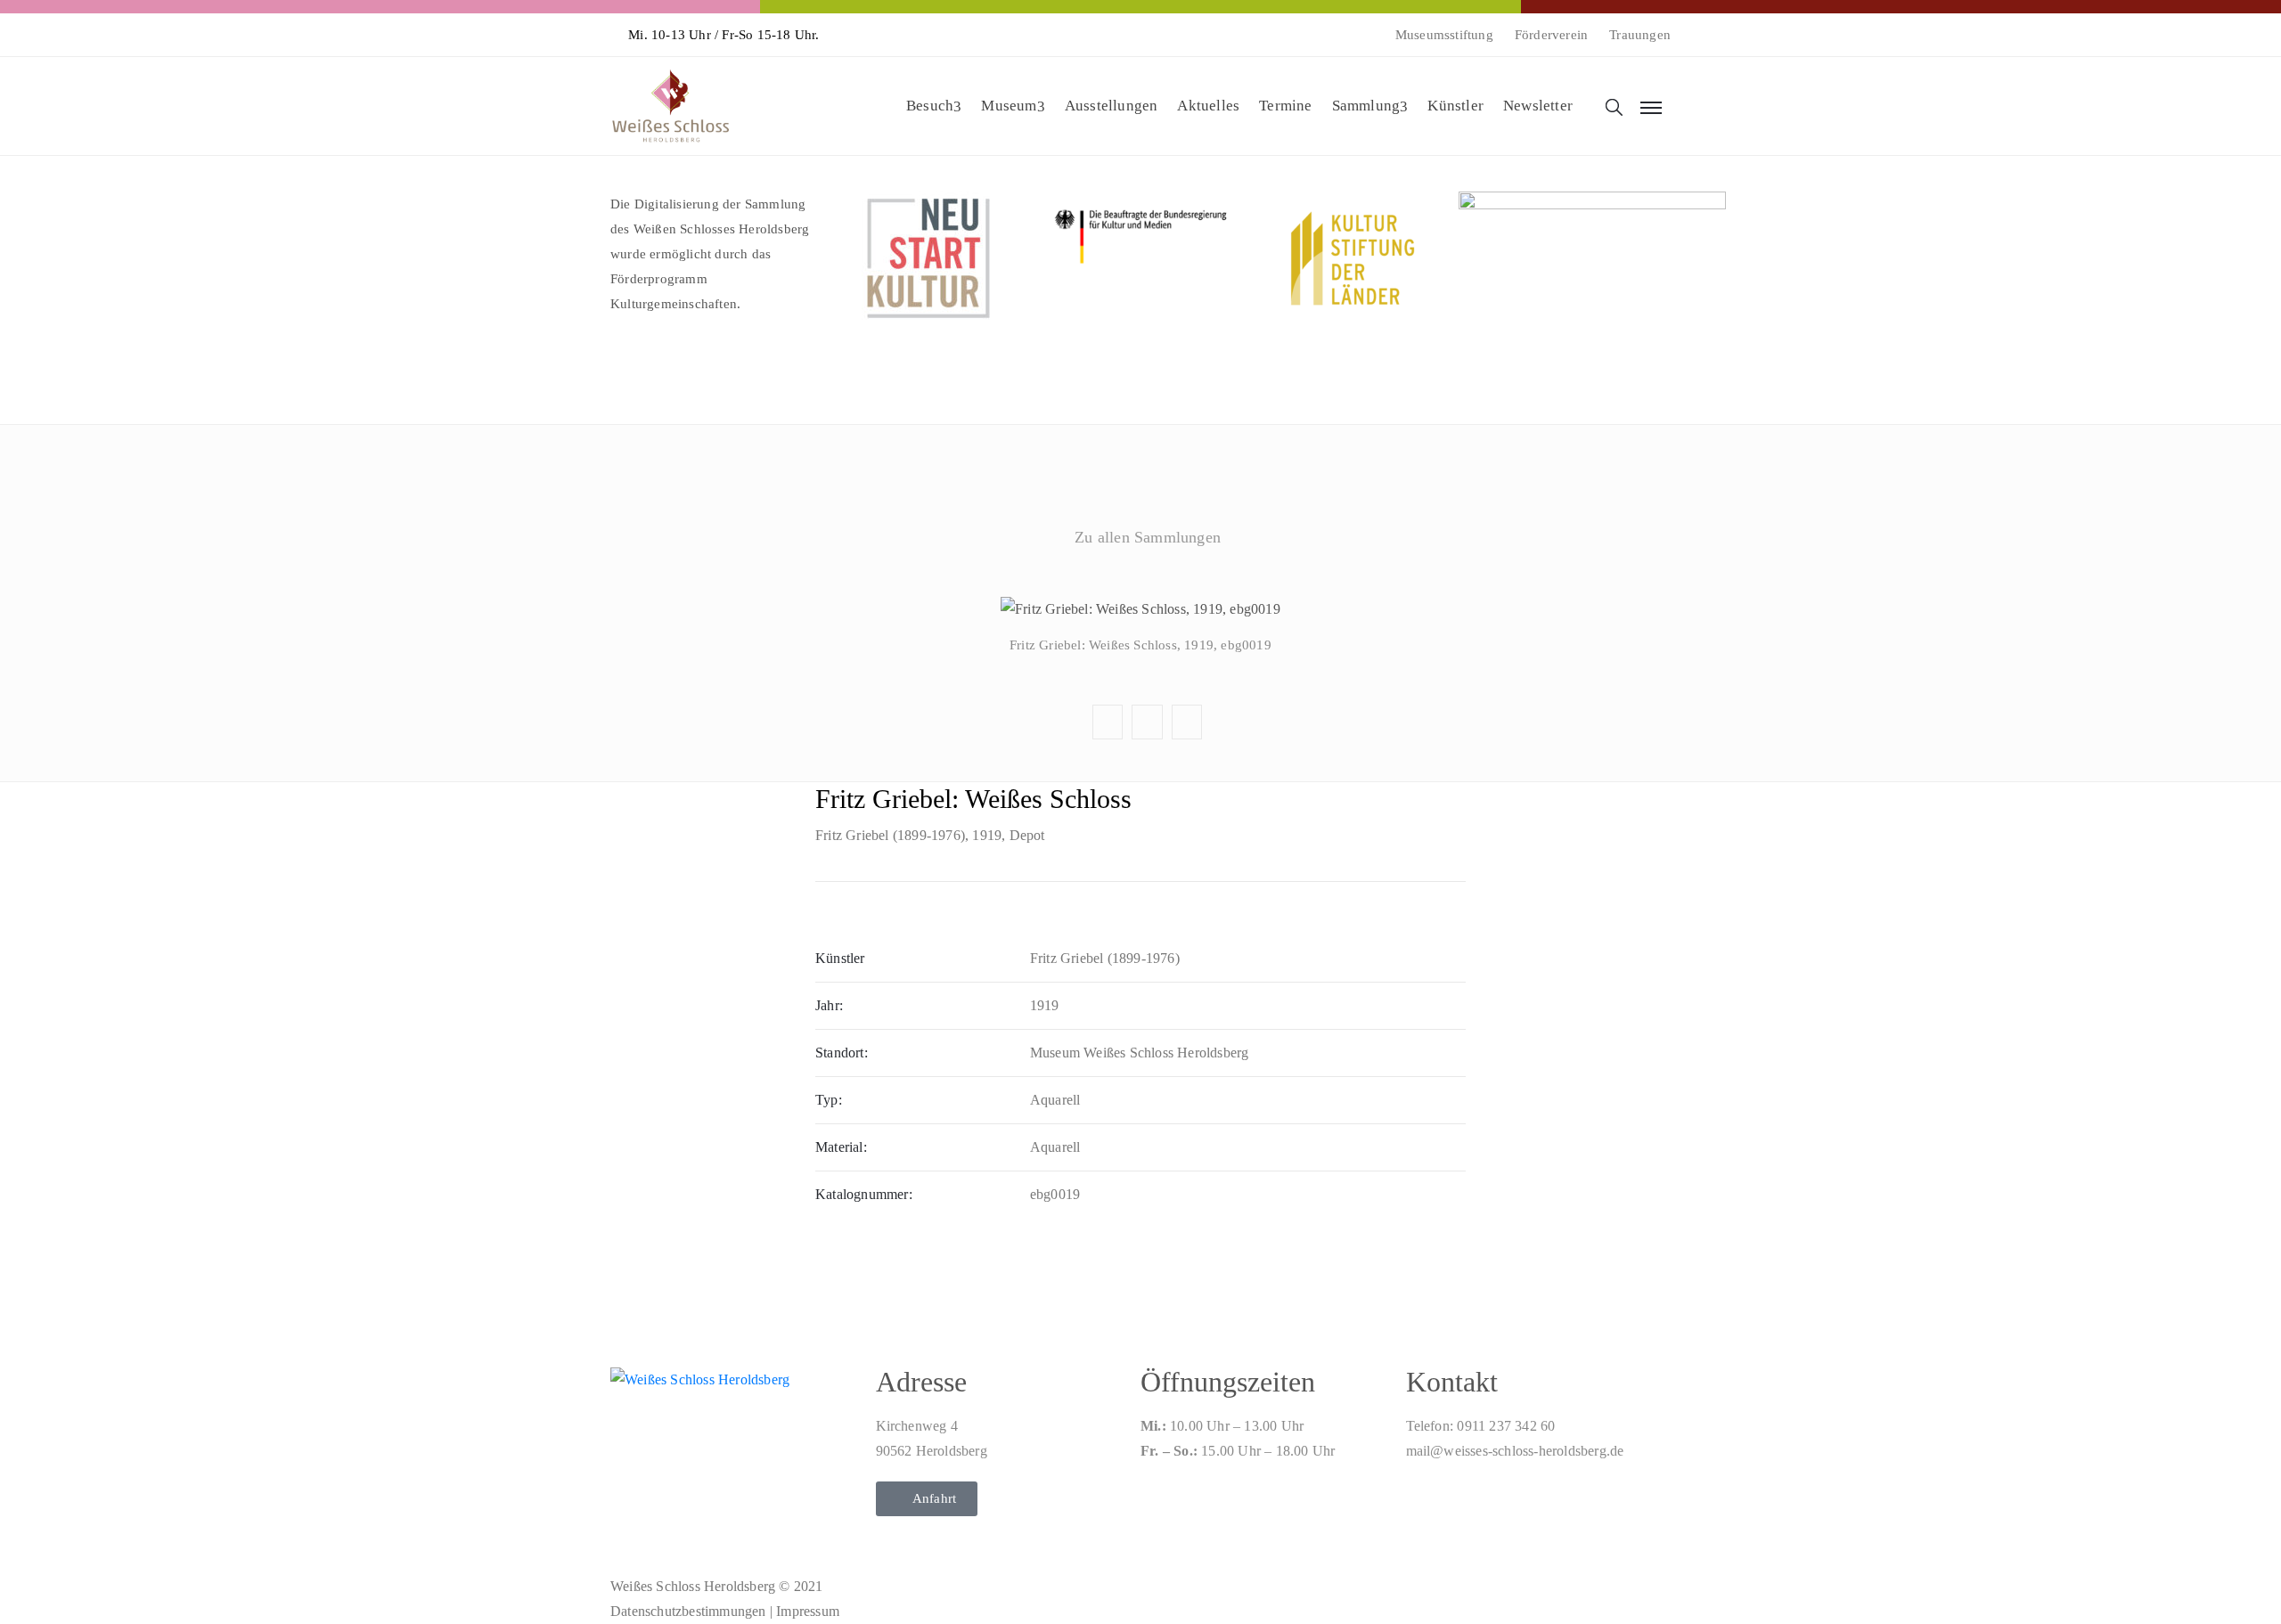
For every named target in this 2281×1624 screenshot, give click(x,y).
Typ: (829, 1100)
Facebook (1140, 579)
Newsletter (1538, 106)
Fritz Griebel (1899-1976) (890, 835)
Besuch (930, 106)
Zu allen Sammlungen (1148, 537)
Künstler (1455, 106)
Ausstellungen (1112, 106)
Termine (1285, 106)
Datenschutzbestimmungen (688, 1611)
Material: (841, 1147)
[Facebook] (626, 1532)
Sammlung (1366, 106)
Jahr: (829, 1005)
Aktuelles (1208, 106)
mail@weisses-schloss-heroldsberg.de (1515, 1451)
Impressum (808, 1611)
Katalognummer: (864, 1194)
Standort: (842, 1053)
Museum (1009, 106)
